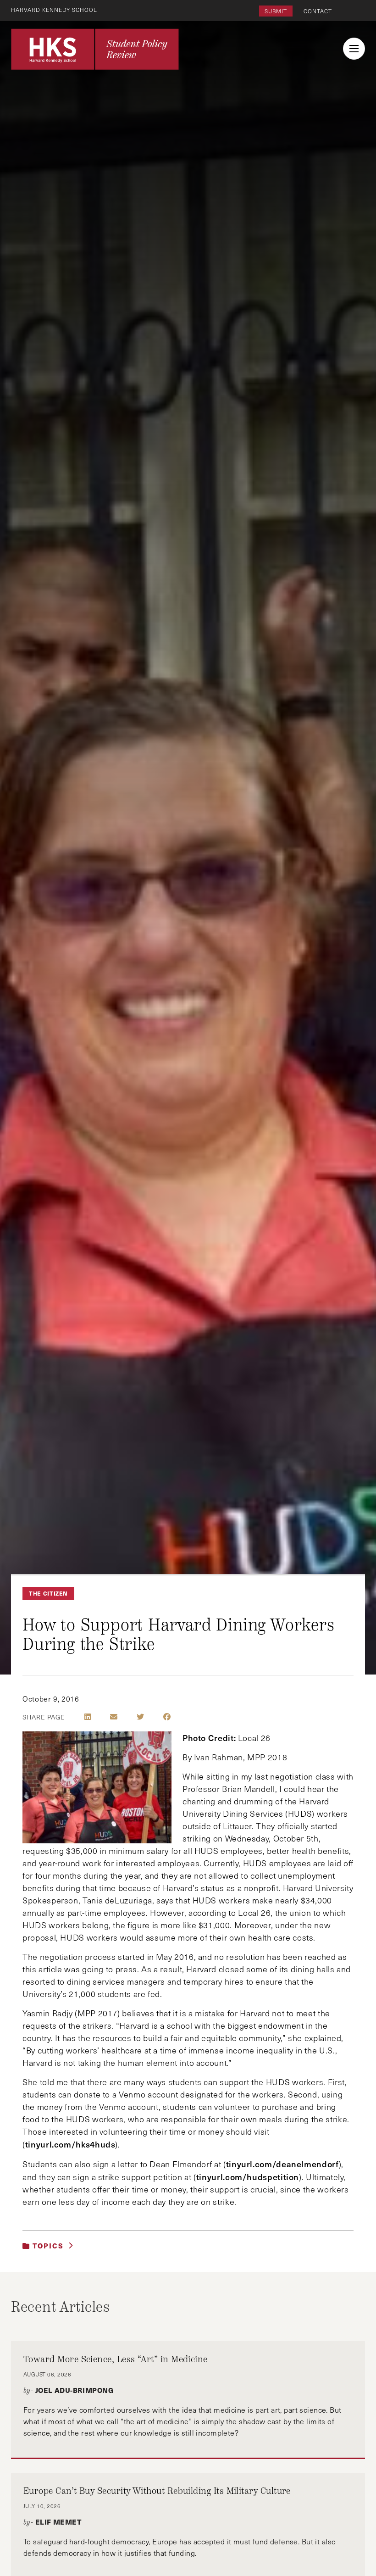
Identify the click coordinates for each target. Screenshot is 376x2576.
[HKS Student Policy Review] (95, 49)
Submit (276, 11)
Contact (318, 11)
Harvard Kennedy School (54, 10)
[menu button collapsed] (354, 49)
